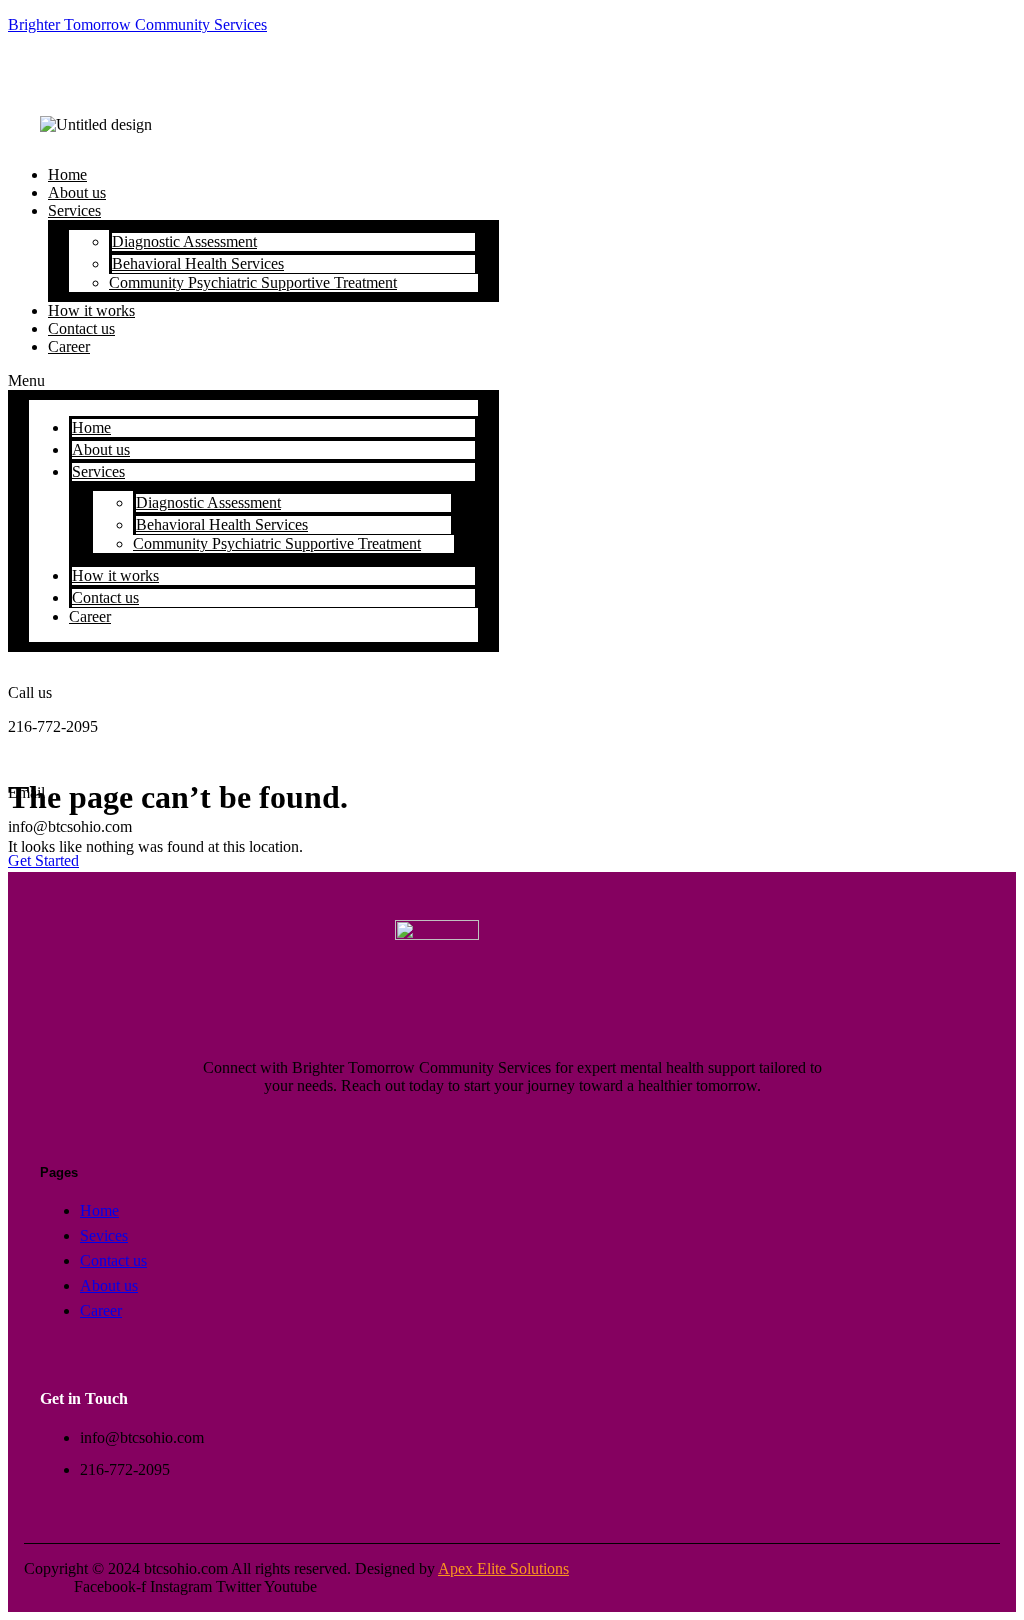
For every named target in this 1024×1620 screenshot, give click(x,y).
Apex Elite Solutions (503, 1568)
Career (69, 346)
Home (91, 427)
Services (74, 210)
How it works (115, 575)
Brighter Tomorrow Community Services (137, 24)
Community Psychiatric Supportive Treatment (253, 282)
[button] (253, 381)
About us (101, 449)
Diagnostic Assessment (184, 241)
